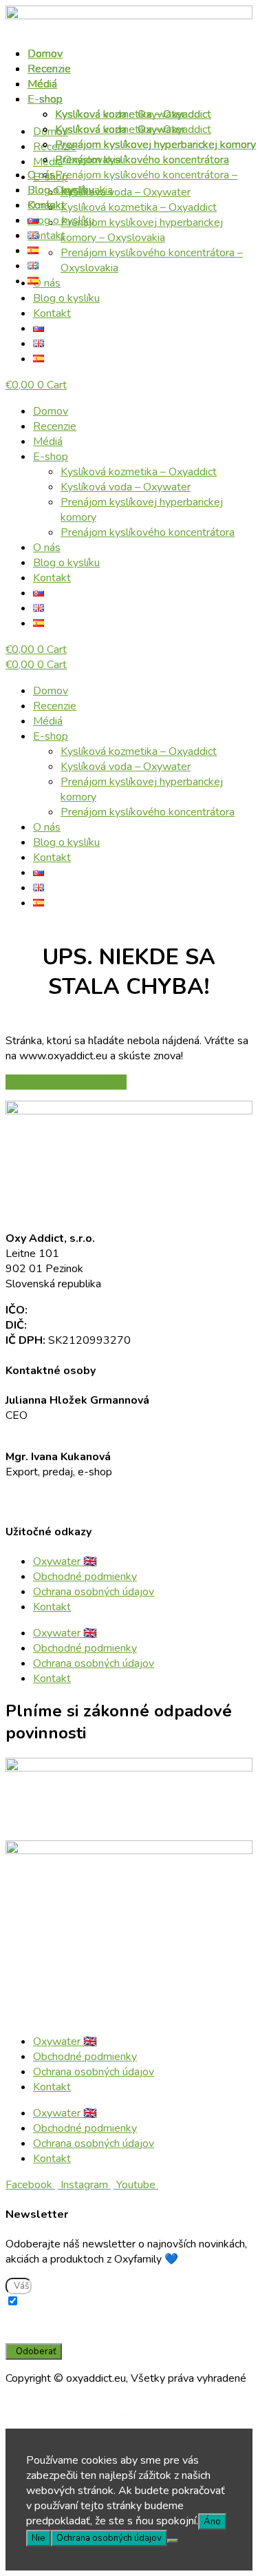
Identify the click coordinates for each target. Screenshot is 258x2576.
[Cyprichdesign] (151, 2420)
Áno (212, 2522)
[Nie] (173, 2541)
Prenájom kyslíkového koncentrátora (148, 532)
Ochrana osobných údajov (94, 1592)
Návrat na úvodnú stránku (66, 1082)
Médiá (48, 442)
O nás (47, 548)
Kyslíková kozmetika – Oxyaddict (139, 472)
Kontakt (52, 313)
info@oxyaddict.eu (49, 1431)
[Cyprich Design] (208, 2404)
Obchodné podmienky (85, 1577)
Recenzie (55, 426)
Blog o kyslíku (66, 563)
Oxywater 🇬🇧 (65, 1561)
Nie (39, 2538)
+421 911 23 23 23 (56, 1487)
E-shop (51, 457)
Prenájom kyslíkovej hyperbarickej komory (155, 145)
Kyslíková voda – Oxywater (126, 487)
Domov (51, 411)
